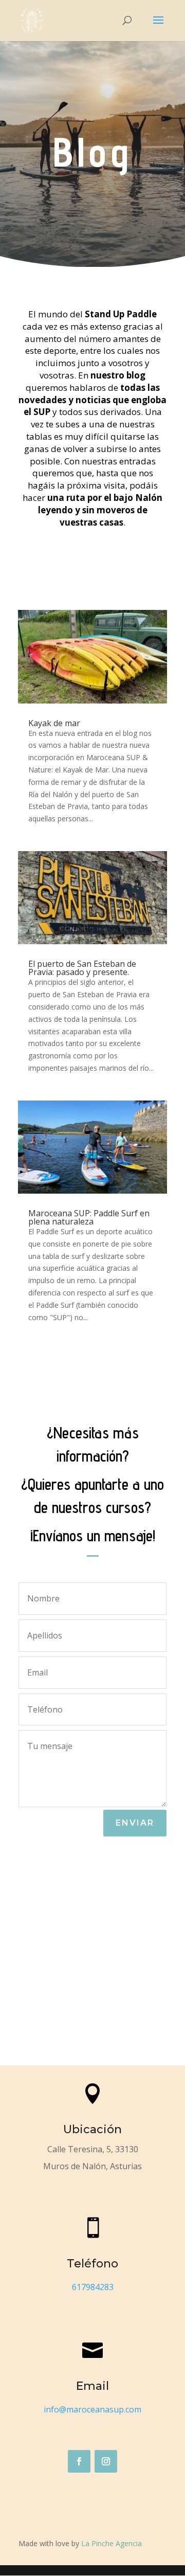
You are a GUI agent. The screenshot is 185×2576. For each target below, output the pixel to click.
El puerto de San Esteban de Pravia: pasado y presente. (82, 968)
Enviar (135, 1823)
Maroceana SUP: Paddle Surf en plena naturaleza (89, 1217)
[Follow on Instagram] (106, 2461)
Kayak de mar (54, 723)
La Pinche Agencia (112, 2543)
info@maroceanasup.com (92, 2409)
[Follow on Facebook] (79, 2461)
